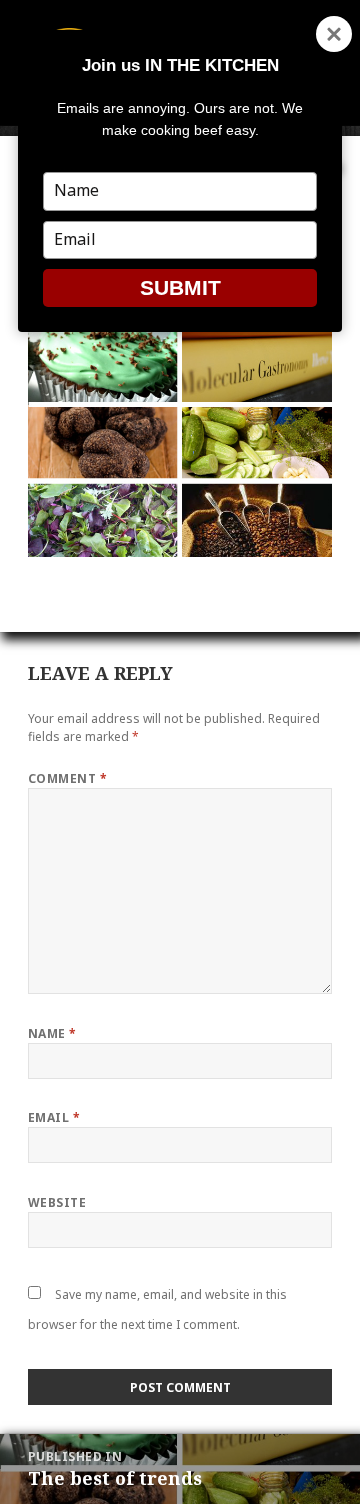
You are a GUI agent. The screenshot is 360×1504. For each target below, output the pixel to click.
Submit (180, 287)
